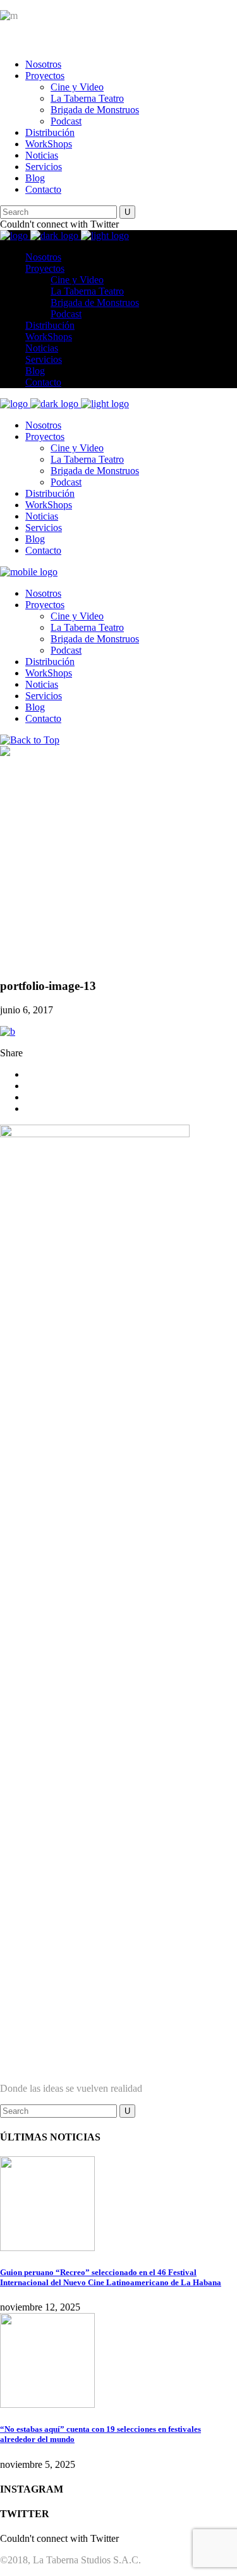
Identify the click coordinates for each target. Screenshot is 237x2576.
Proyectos (45, 76)
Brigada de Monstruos (95, 110)
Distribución (50, 132)
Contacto (43, 189)
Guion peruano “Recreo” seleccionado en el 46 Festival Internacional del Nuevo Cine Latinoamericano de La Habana (111, 2277)
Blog (35, 178)
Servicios (44, 167)
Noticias (42, 155)
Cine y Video (77, 87)
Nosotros (43, 64)
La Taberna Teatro (87, 98)
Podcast (66, 121)
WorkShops (49, 144)
